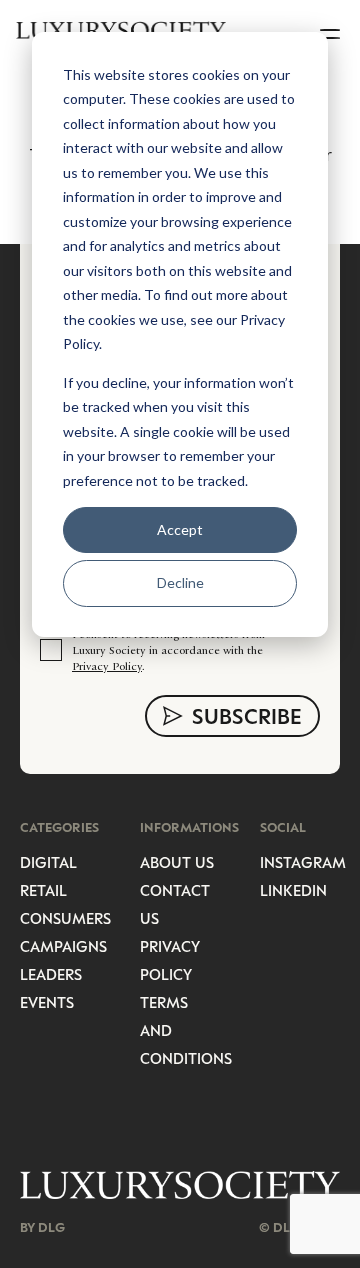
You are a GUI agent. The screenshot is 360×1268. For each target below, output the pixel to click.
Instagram (303, 862)
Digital (48, 862)
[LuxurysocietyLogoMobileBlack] (121, 30)
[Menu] (332, 30)
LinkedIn (293, 890)
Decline (180, 582)
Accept (180, 529)
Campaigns (63, 946)
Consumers (65, 918)
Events (47, 1002)
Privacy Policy (107, 666)
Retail (43, 890)
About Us (177, 862)
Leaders (51, 974)
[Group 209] (180, 1185)
